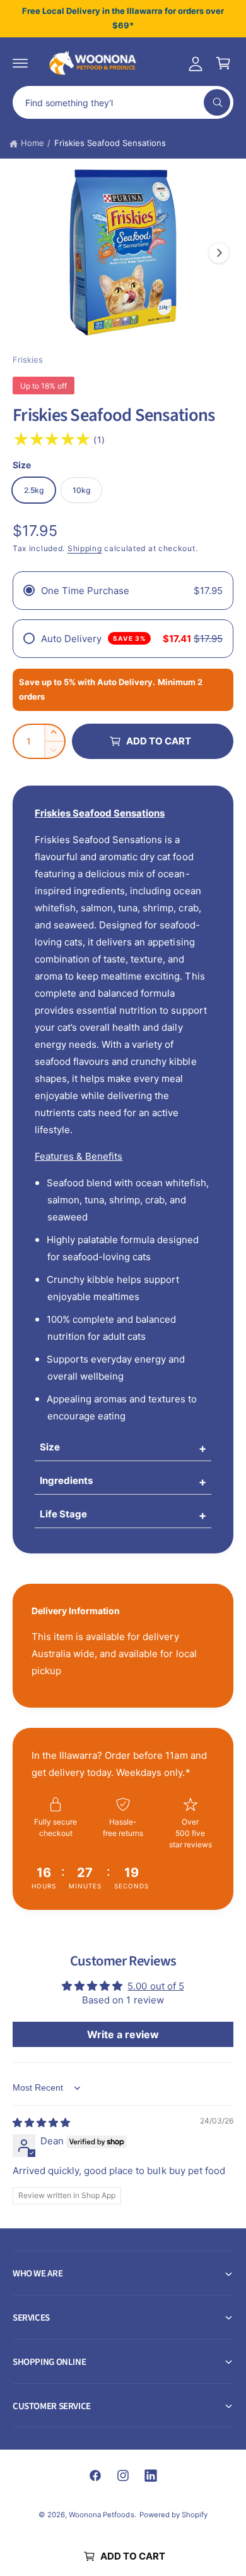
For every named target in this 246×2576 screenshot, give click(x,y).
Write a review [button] (123, 2034)
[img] (41, 2123)
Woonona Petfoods (101, 2515)
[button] (20, 63)
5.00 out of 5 (155, 1986)
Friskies (28, 360)
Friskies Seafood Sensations (110, 143)
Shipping (85, 548)
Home (32, 143)
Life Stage (63, 1514)
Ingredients (66, 1480)
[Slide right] (219, 253)
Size (50, 1447)
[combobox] (123, 102)
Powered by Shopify (173, 2515)
